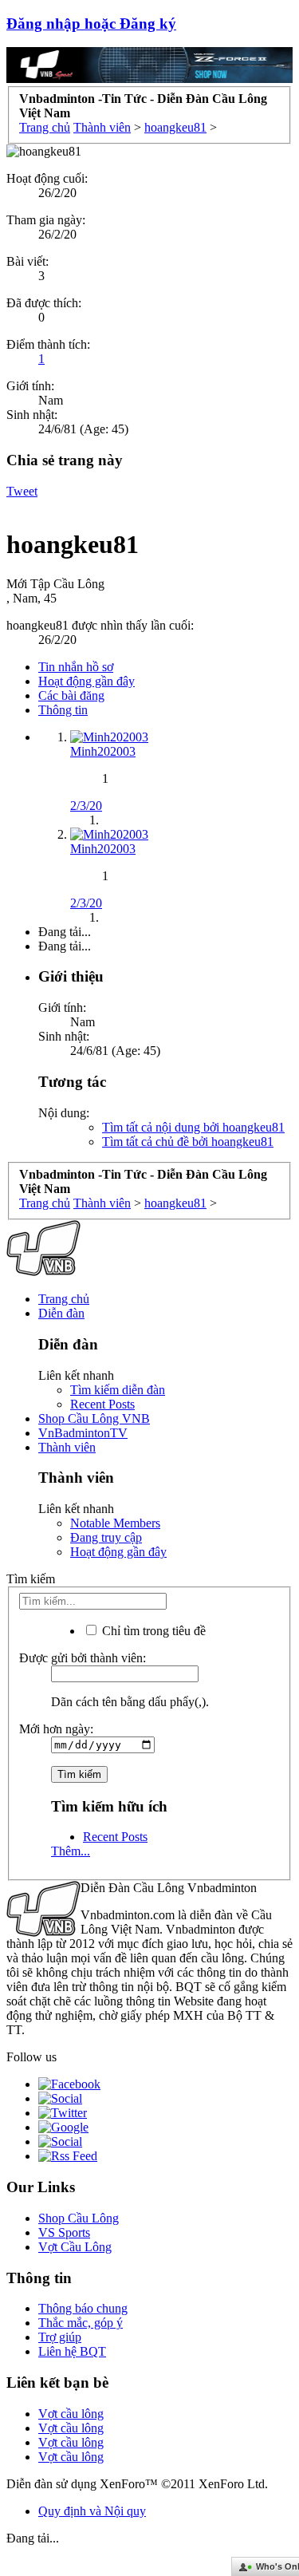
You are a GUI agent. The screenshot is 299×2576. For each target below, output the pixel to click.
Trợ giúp (60, 2337)
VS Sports (64, 2232)
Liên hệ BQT (72, 2351)
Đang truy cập (106, 1537)
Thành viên (67, 1447)
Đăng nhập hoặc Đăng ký (91, 24)
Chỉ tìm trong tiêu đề (152, 1631)
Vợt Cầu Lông (75, 2247)
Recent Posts (102, 1404)
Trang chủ (64, 1299)
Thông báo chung (83, 2308)
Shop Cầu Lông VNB (94, 1418)
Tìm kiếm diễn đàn (118, 1390)
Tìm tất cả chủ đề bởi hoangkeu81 (188, 1142)
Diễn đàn (61, 1313)
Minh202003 (103, 751)
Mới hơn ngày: (56, 1729)
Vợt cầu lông (71, 2414)
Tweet (22, 491)
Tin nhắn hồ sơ (76, 667)
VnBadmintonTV (83, 1433)
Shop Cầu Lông (79, 2218)
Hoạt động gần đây (87, 681)
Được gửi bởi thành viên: (83, 1658)
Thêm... (71, 1851)
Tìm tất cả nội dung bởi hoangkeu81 (193, 1127)
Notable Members (115, 1523)
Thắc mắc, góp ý (81, 2323)
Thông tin (63, 710)
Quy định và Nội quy (92, 2511)
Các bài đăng (71, 695)
